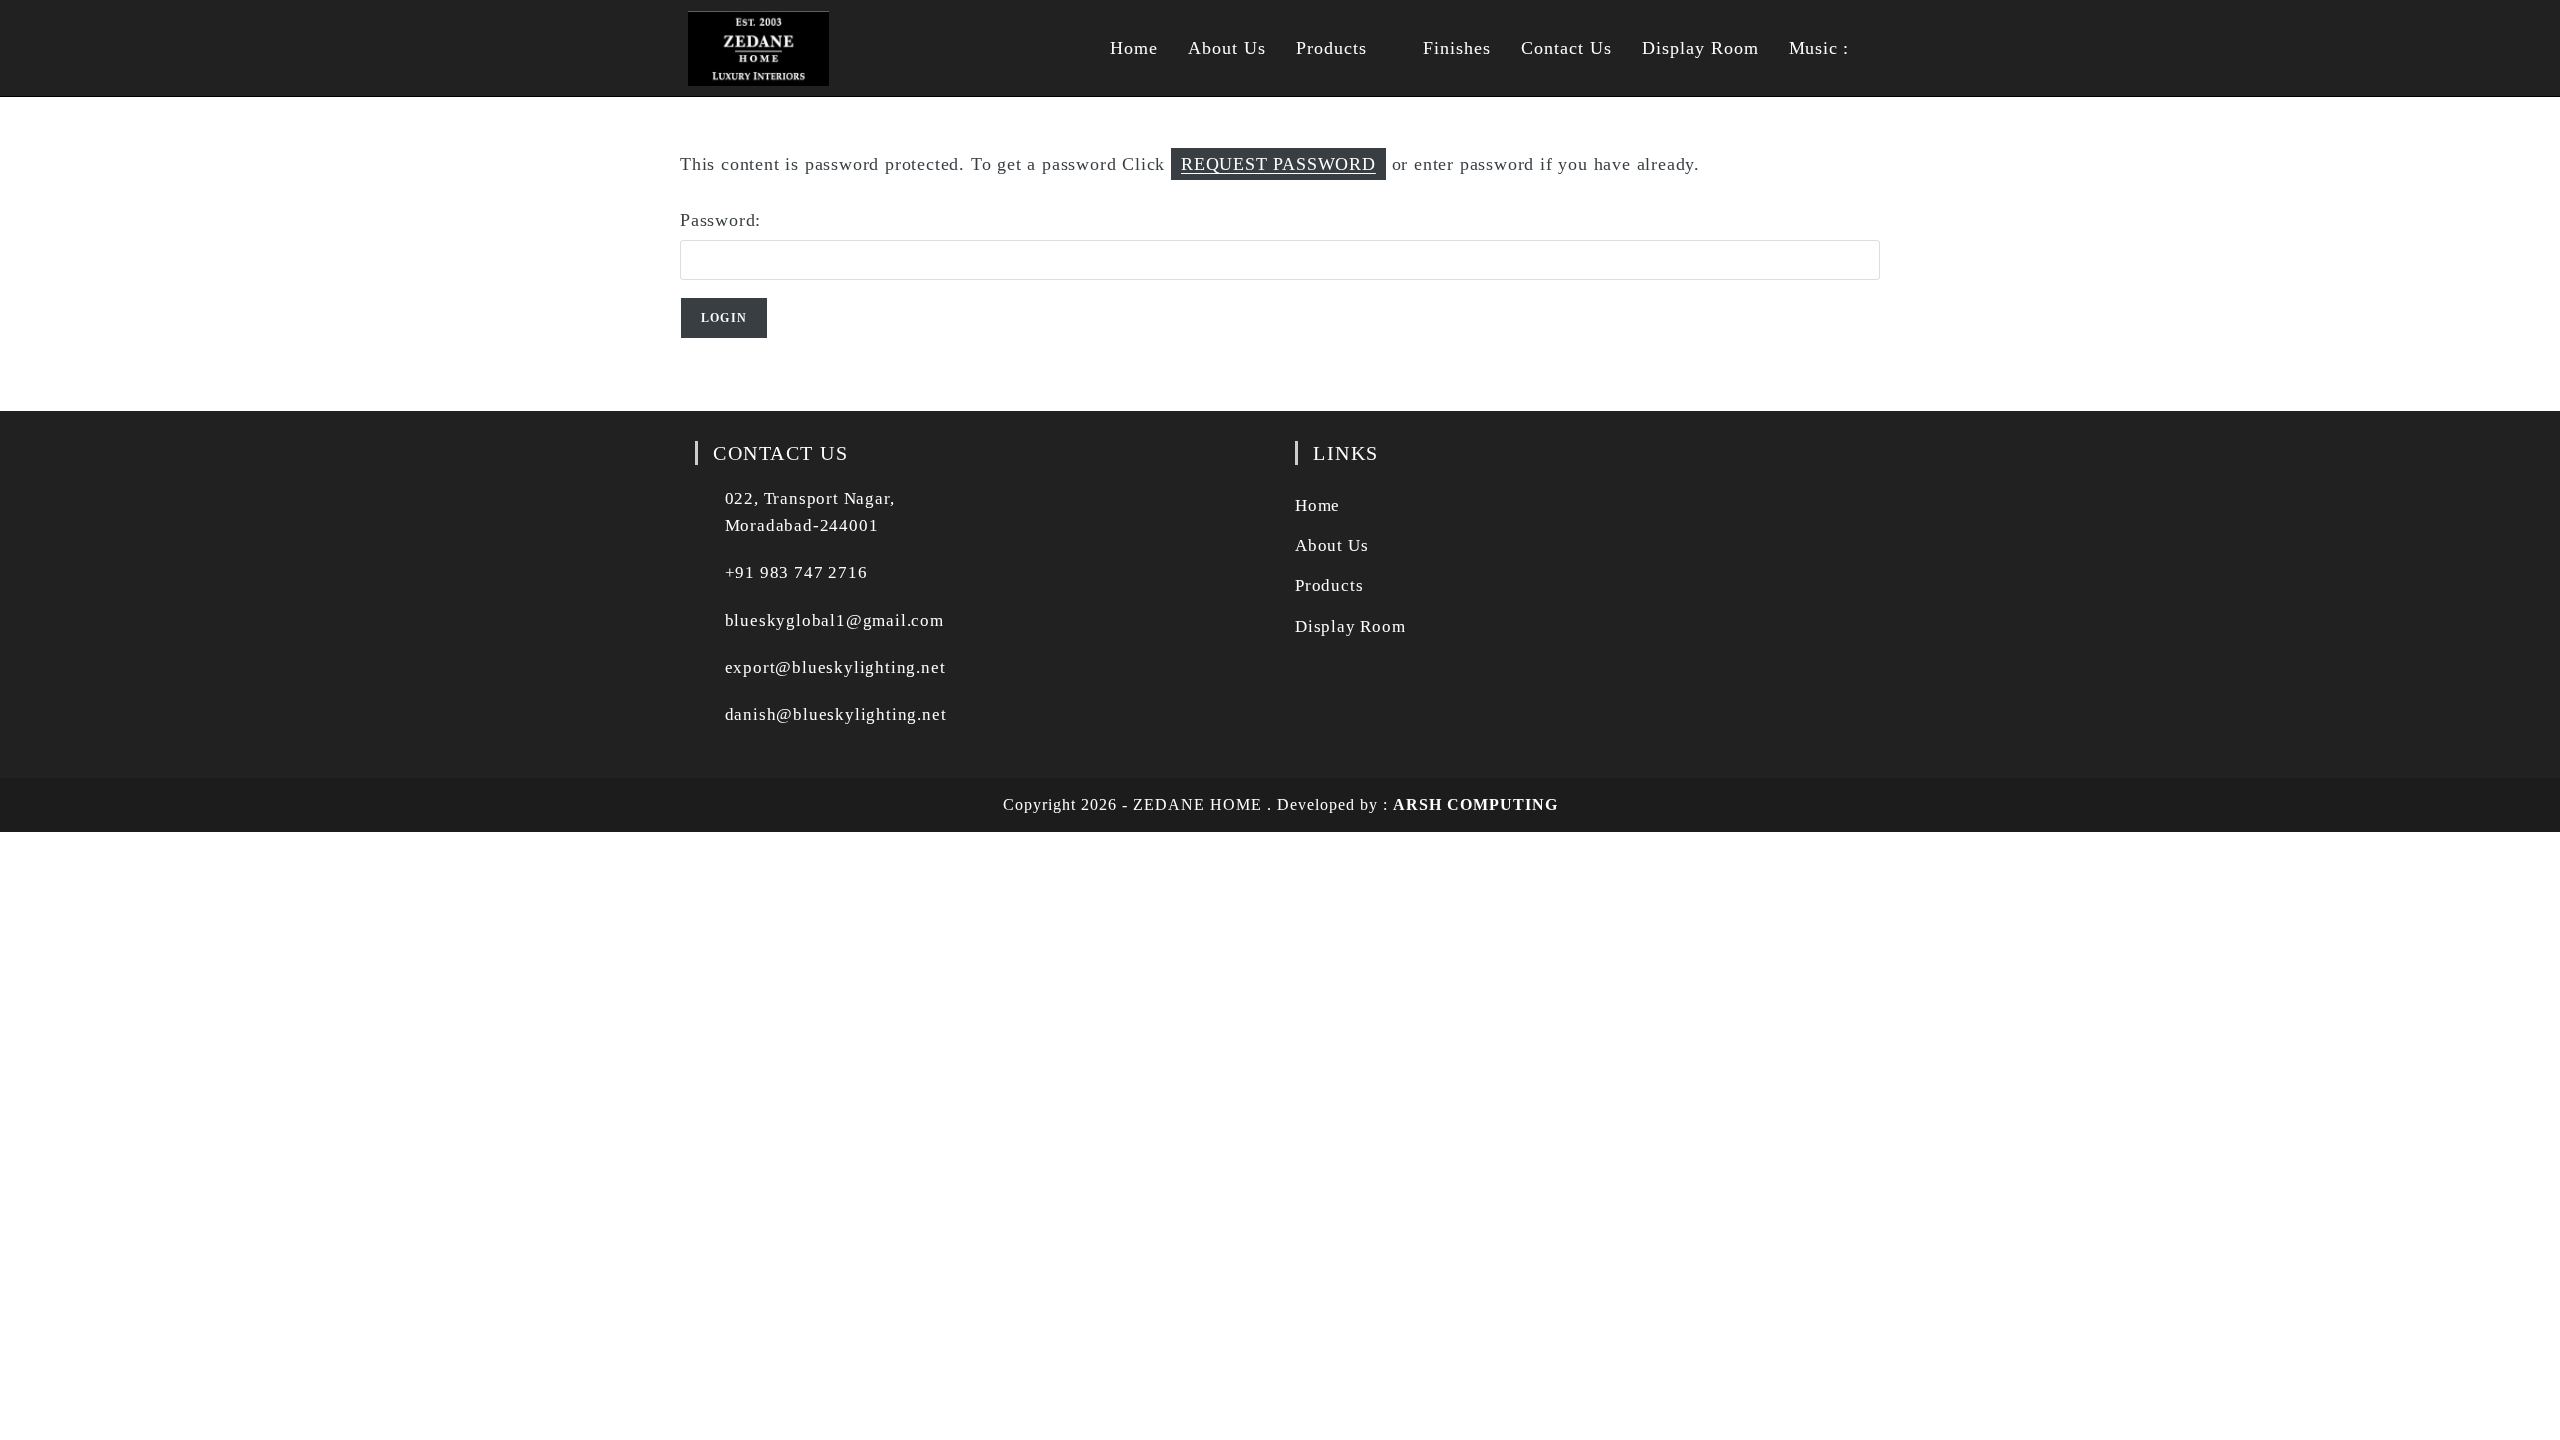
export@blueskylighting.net (835, 667)
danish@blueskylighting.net (836, 714)
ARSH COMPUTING (1475, 804)
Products (1329, 585)
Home (1317, 505)
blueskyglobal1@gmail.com (834, 620)
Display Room (1350, 626)
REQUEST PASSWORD (1278, 164)
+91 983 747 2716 (796, 572)
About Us (1331, 545)
